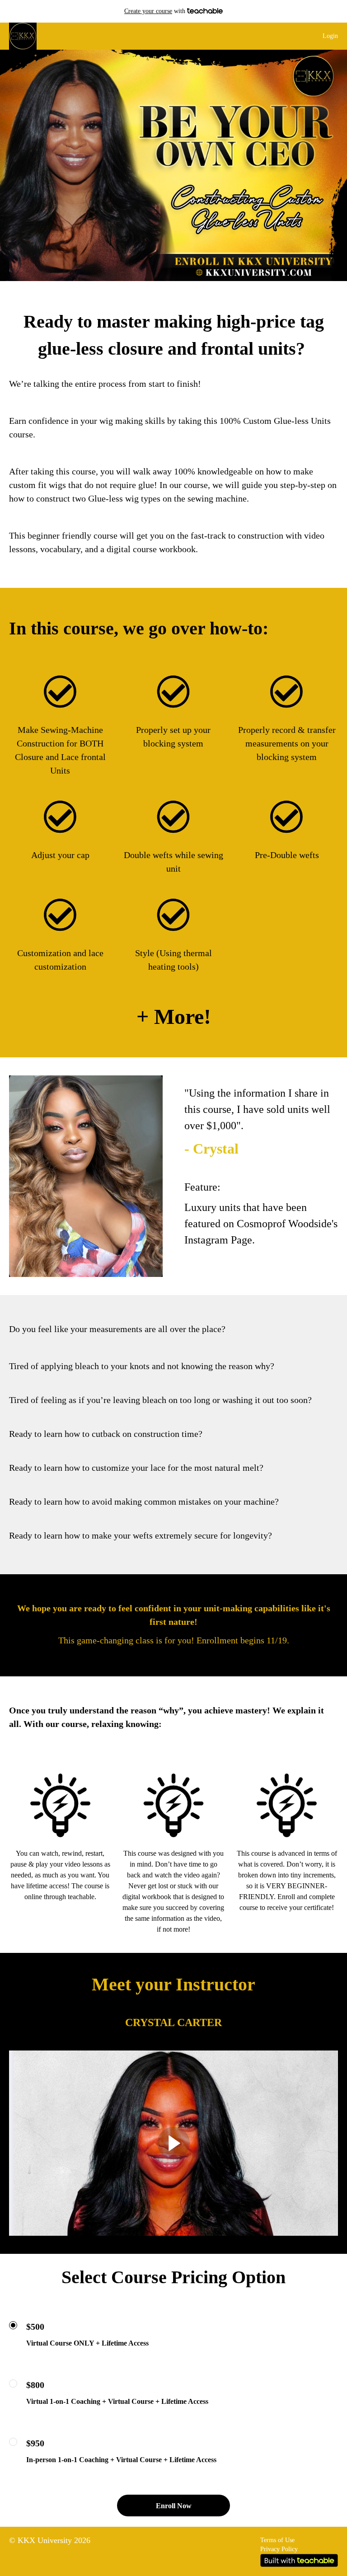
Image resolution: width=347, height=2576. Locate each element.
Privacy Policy (279, 2549)
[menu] (327, 36)
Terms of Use (277, 2540)
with (156, 11)
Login (330, 36)
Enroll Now (174, 2506)
